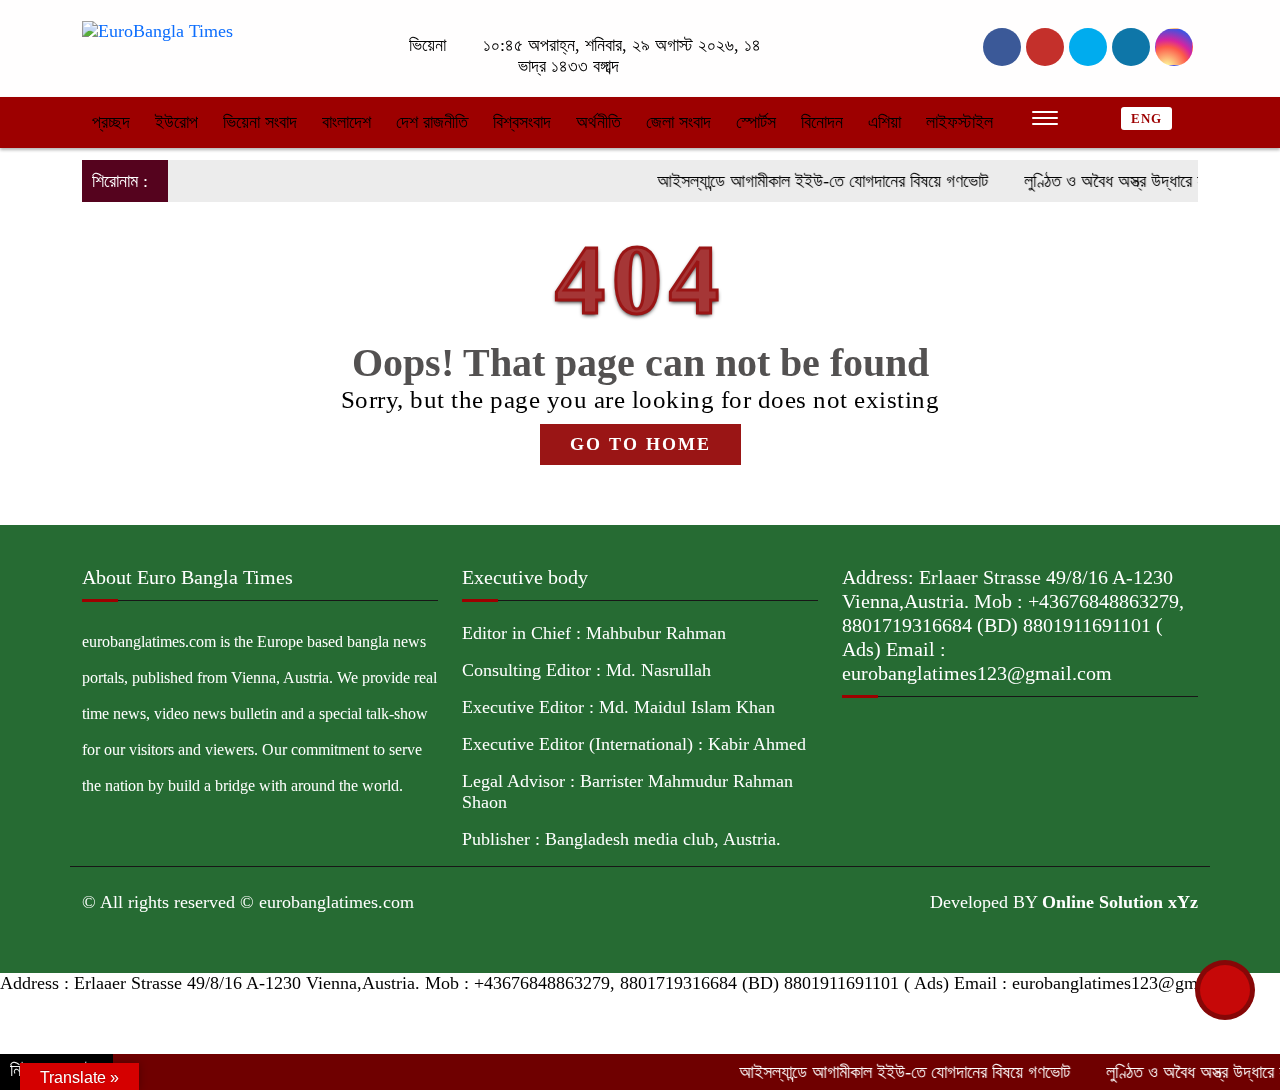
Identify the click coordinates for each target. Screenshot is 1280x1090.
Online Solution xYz (1120, 902)
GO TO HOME (640, 444)
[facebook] (1002, 47)
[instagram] (1088, 47)
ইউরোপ (176, 122)
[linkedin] (1131, 47)
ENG (1146, 118)
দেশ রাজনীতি (432, 122)
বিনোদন (822, 122)
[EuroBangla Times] (157, 30)
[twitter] (1045, 47)
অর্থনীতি (598, 122)
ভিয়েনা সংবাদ (260, 122)
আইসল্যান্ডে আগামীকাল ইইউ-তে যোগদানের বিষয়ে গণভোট (801, 181)
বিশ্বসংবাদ (522, 122)
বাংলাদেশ (346, 122)
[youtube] (1174, 47)
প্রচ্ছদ (111, 122)
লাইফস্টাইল (959, 122)
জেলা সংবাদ (678, 122)
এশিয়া (884, 122)
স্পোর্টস (756, 122)
